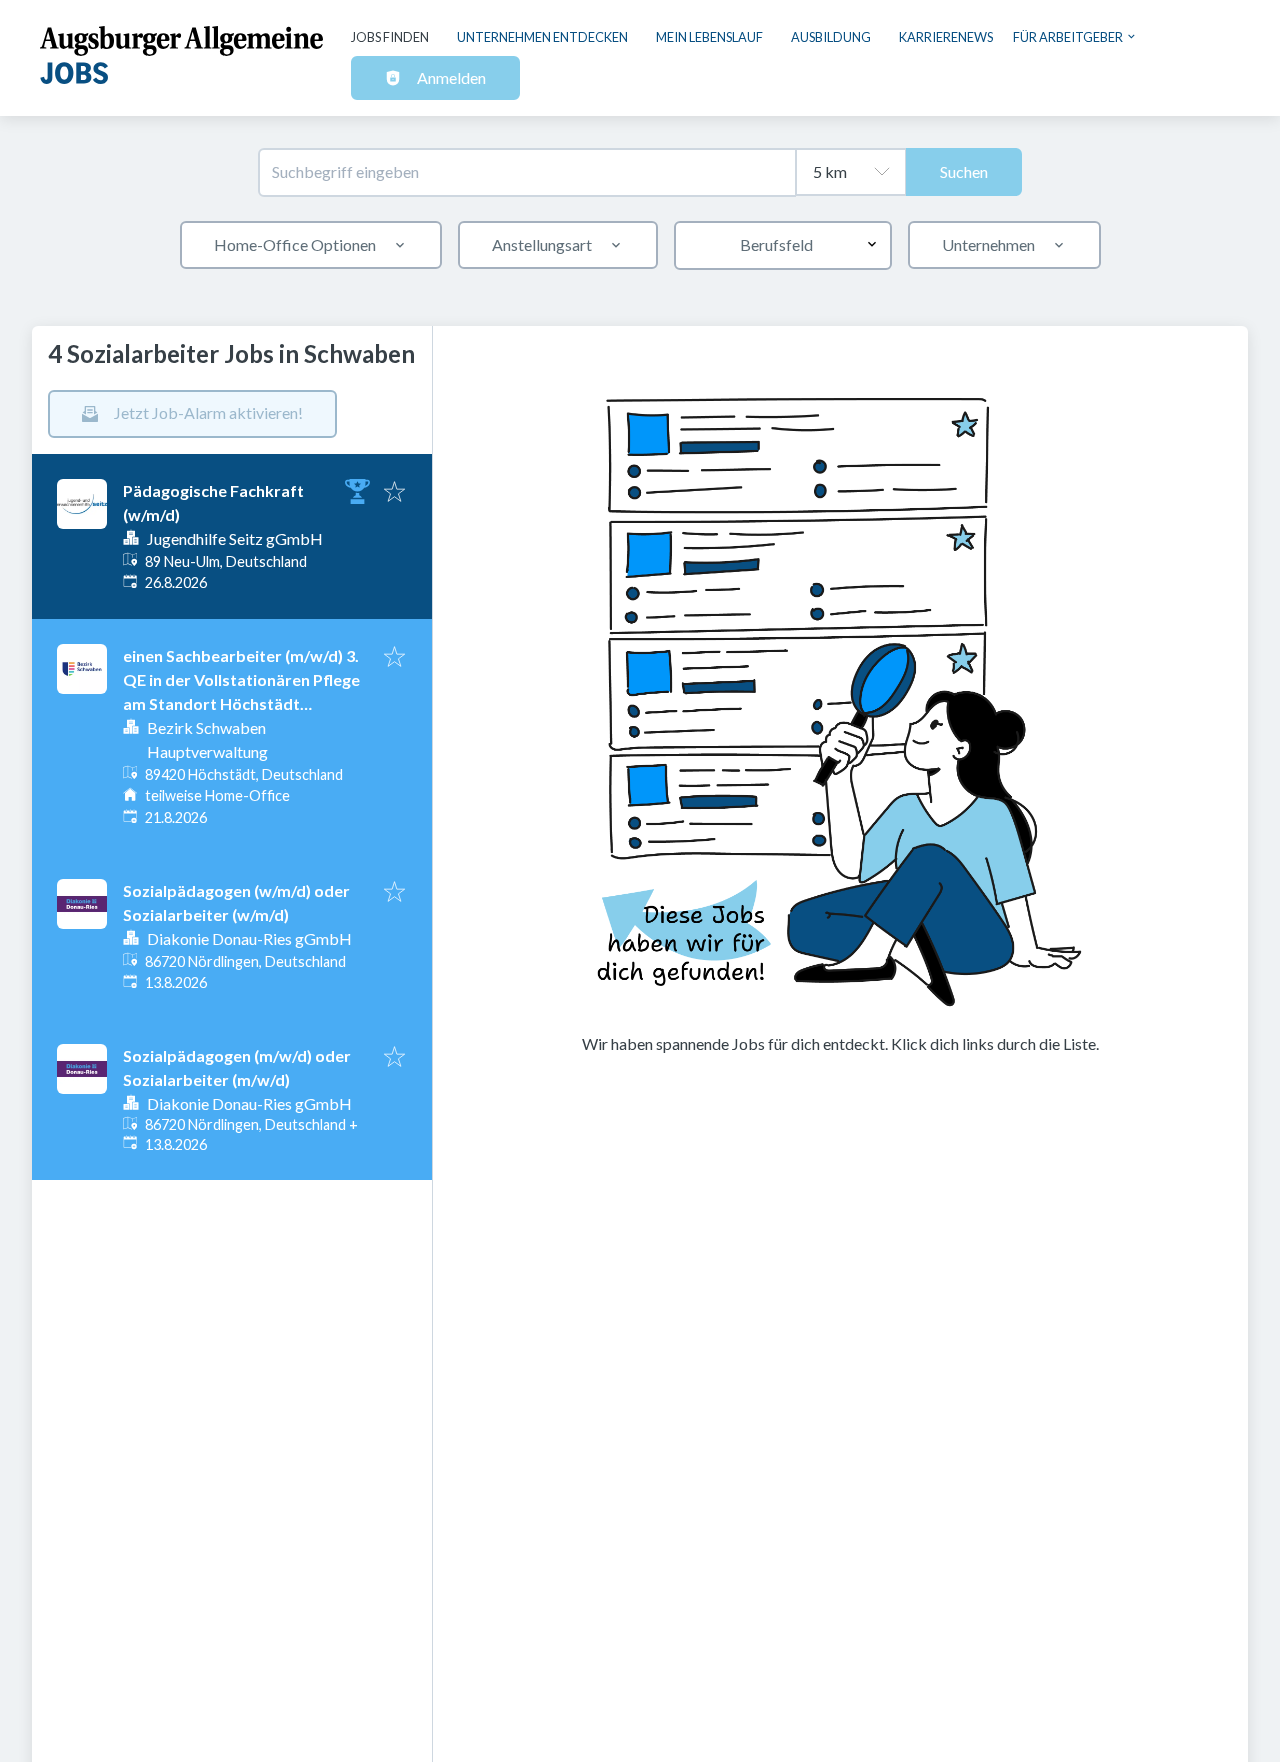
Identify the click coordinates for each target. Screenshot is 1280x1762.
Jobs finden (390, 37)
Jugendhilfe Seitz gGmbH (235, 538)
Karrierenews (946, 37)
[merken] (394, 493)
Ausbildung (831, 37)
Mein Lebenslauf (709, 37)
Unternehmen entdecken (542, 37)
